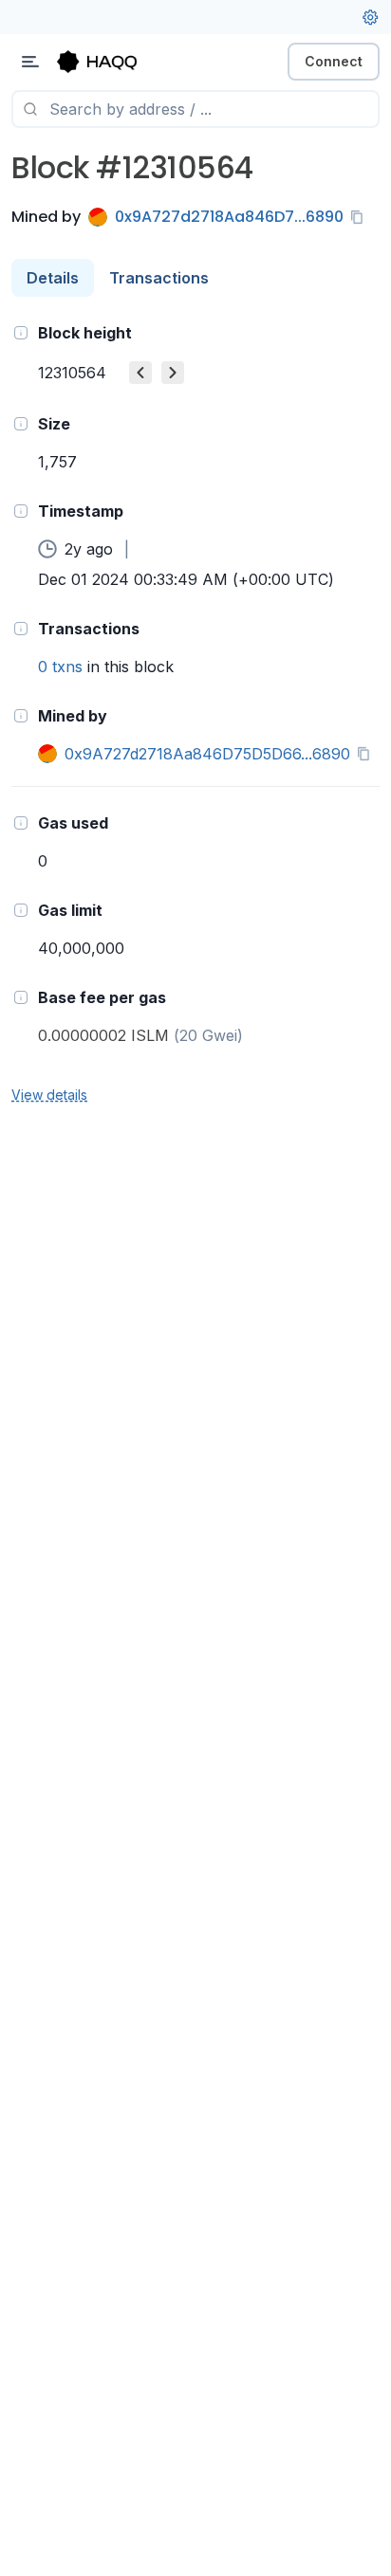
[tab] (53, 278)
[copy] (361, 217)
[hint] (21, 333)
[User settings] (370, 17)
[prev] (140, 373)
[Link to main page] (114, 62)
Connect (334, 61)
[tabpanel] (195, 713)
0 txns (60, 667)
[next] (173, 373)
